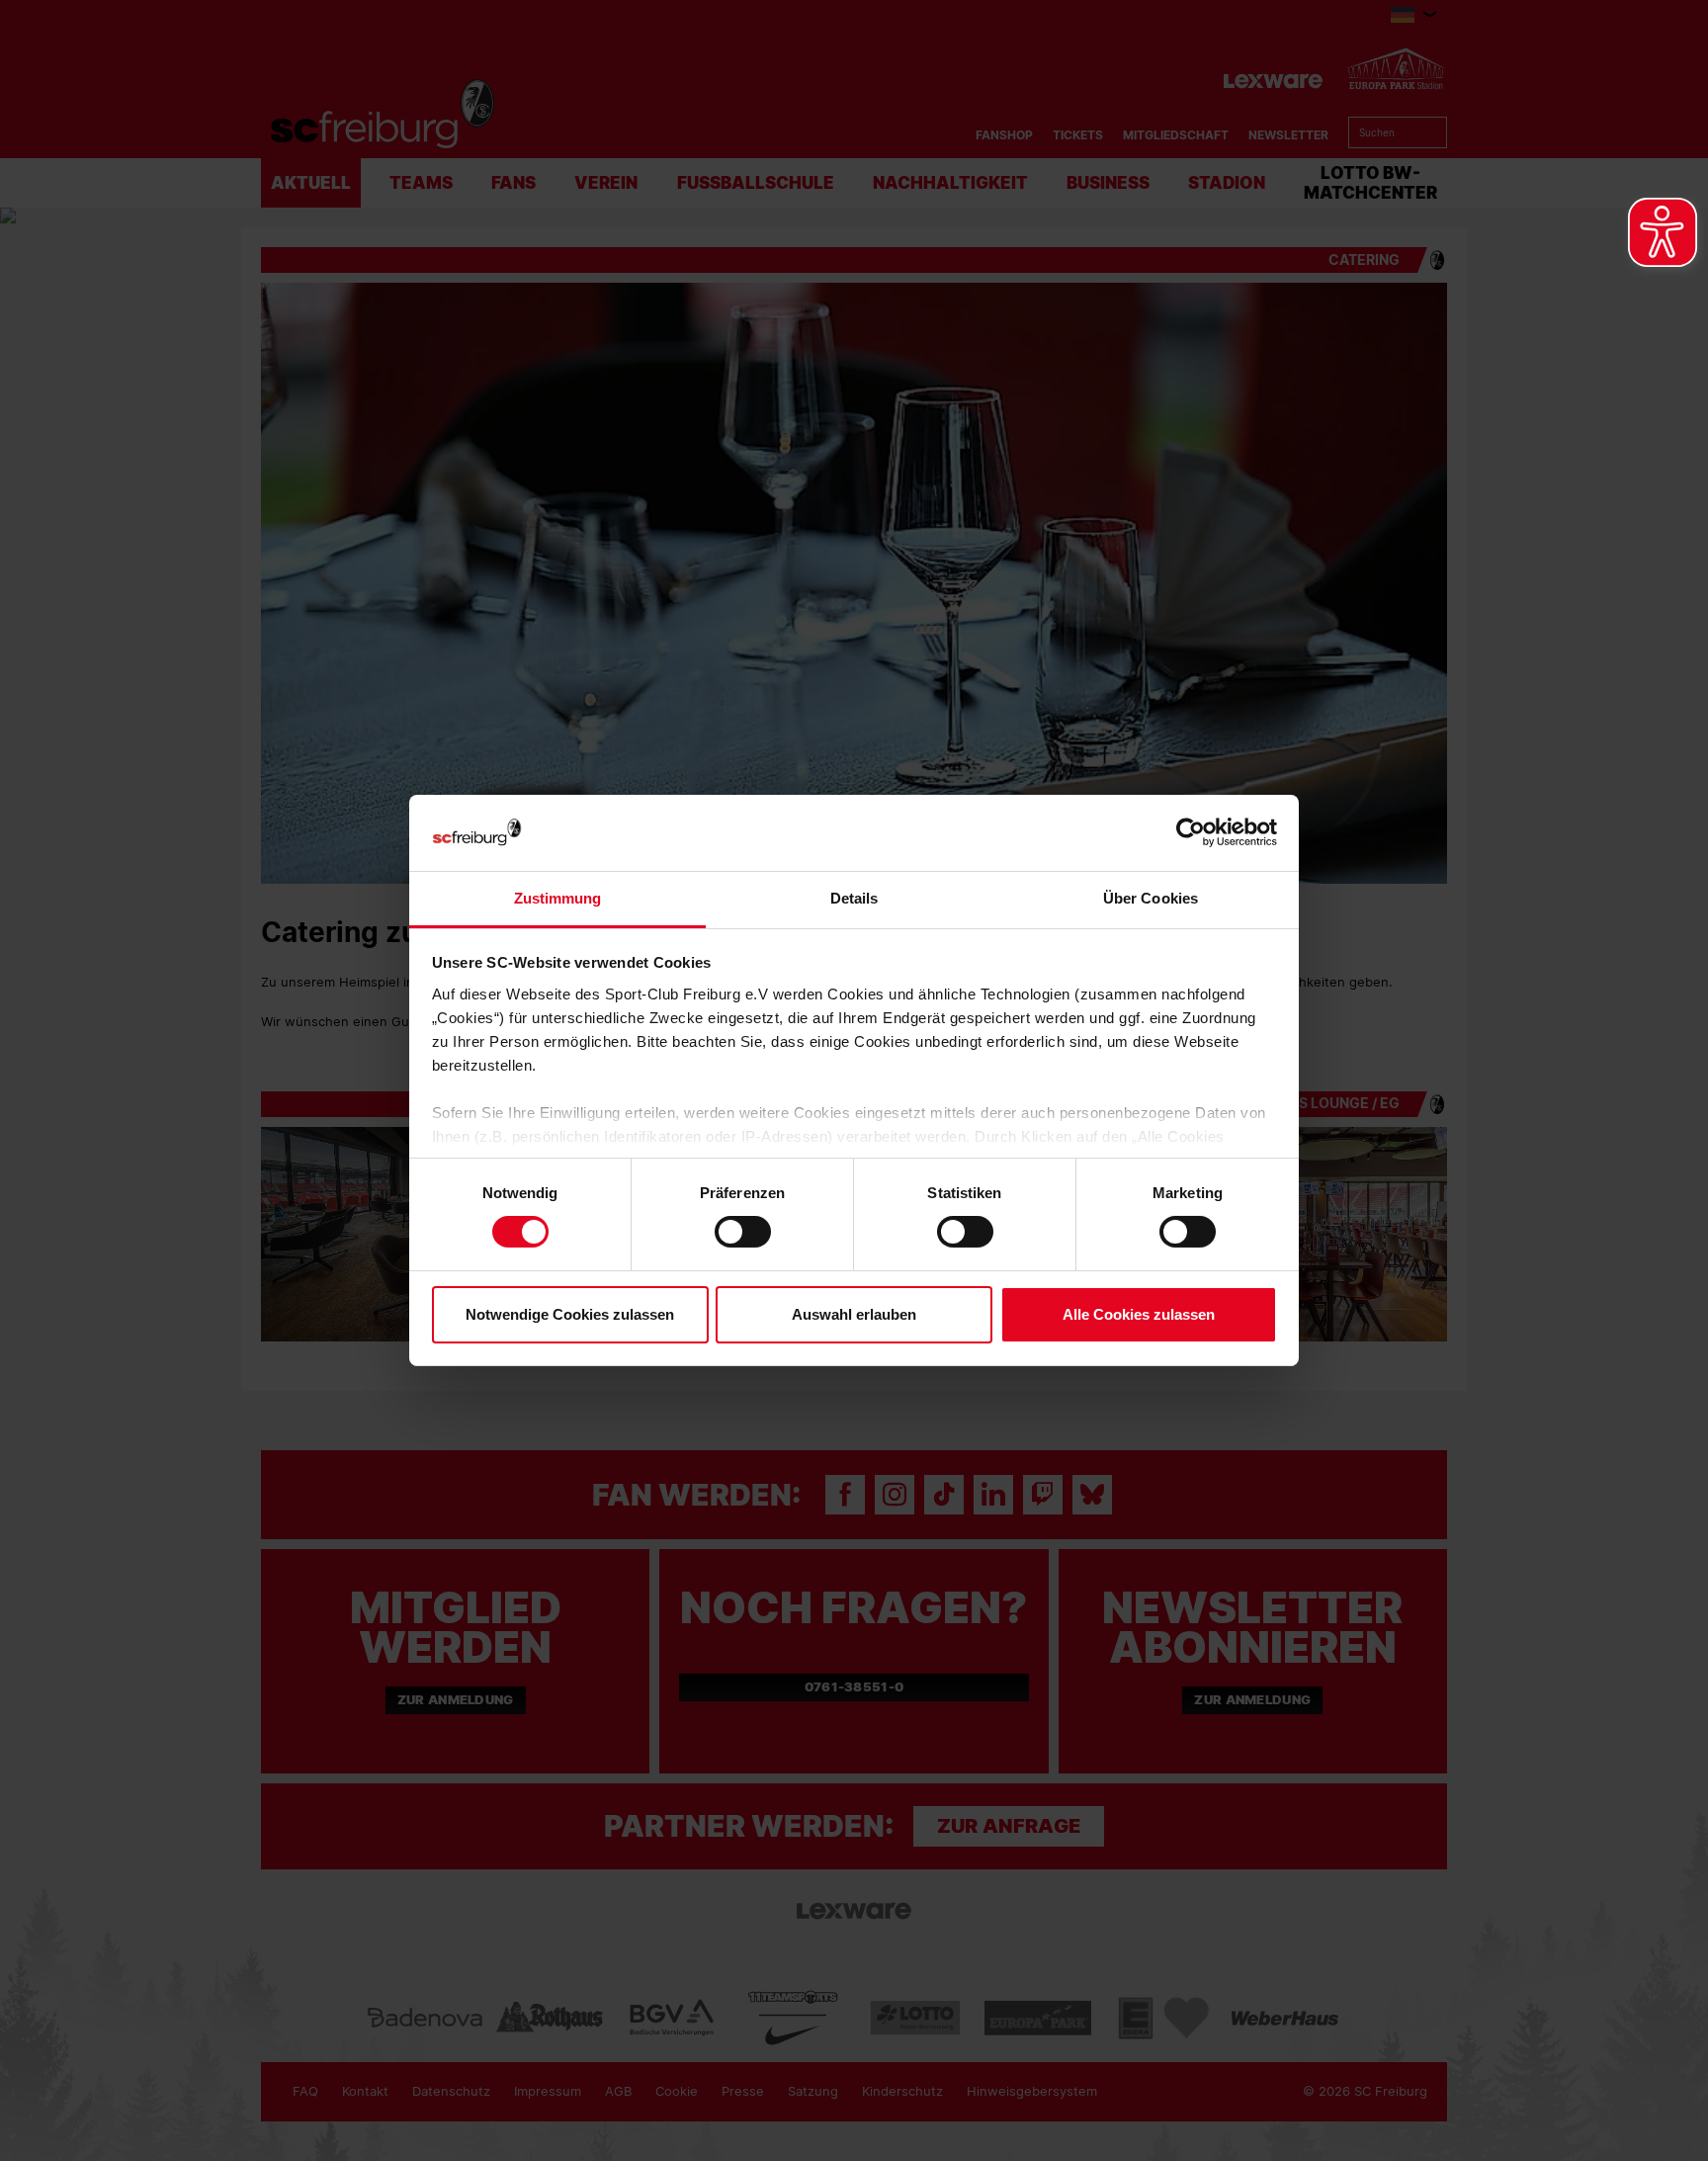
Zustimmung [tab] (558, 898)
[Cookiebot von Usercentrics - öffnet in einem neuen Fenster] (1191, 833)
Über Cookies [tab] (1151, 898)
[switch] (743, 1232)
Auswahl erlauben (854, 1314)
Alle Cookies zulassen (1139, 1314)
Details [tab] (854, 898)
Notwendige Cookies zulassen (570, 1314)
